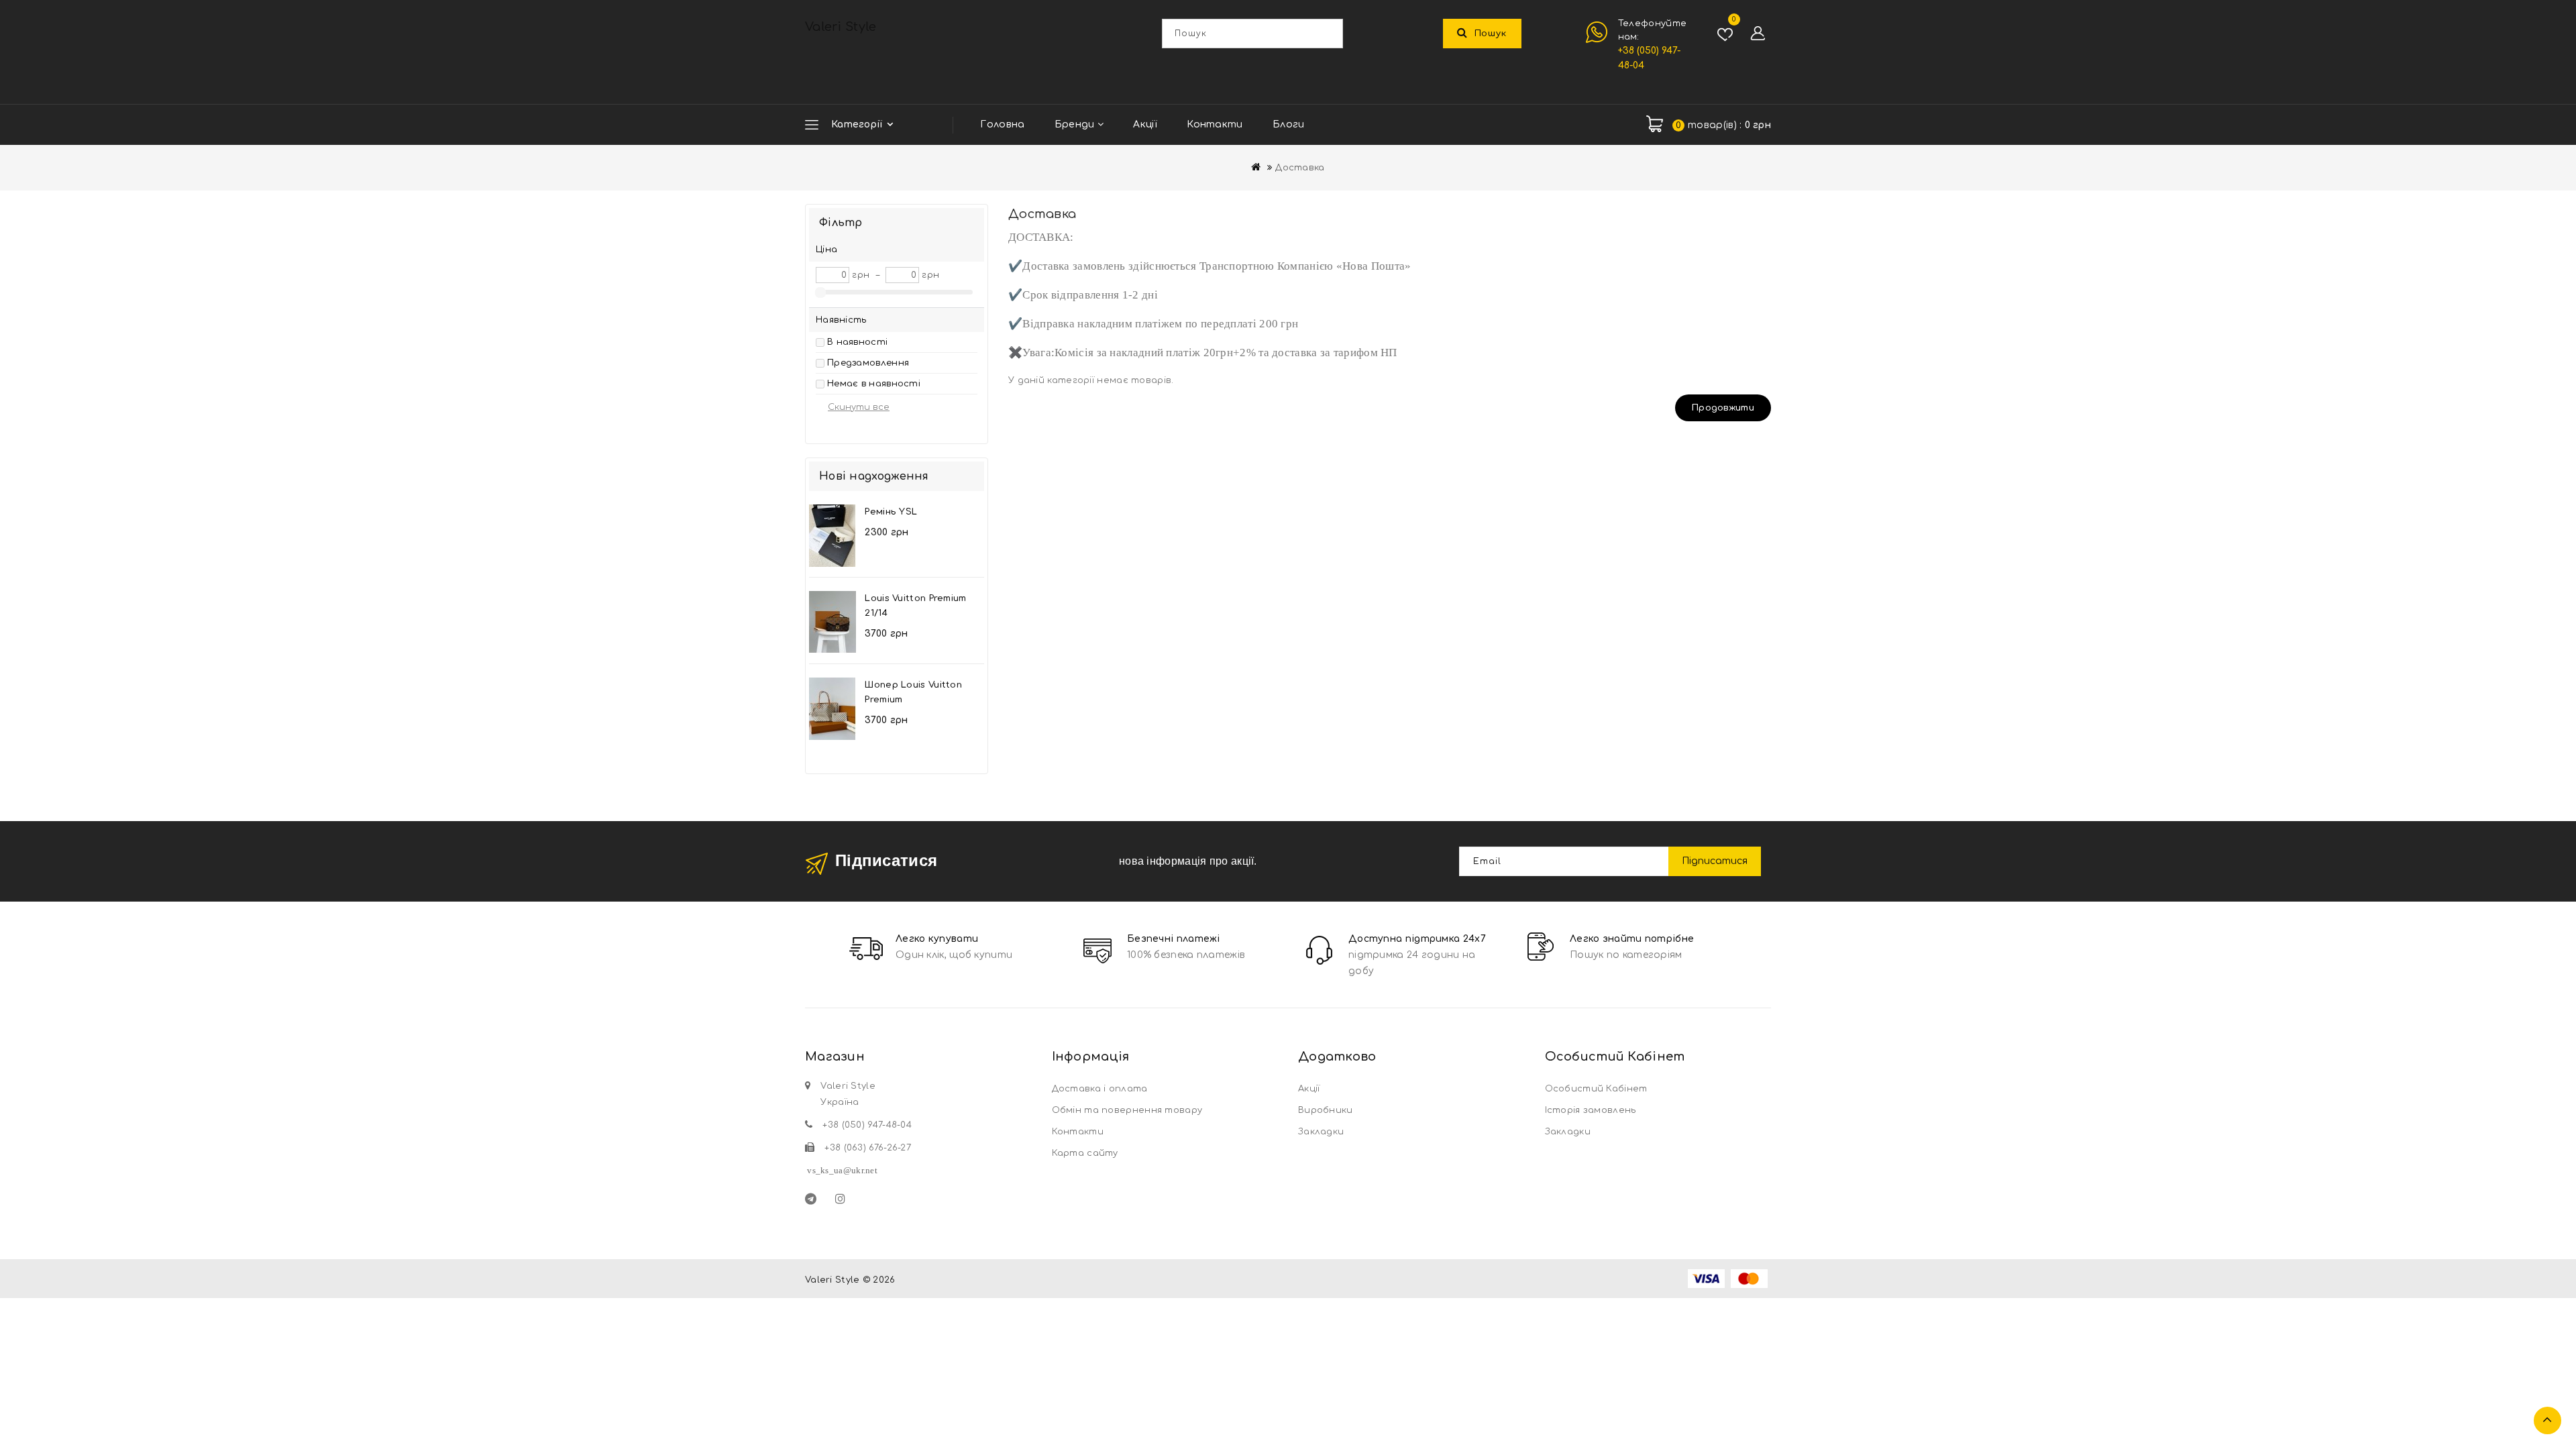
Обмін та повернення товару (1127, 1110)
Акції (1145, 124)
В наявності (857, 342)
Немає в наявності (874, 384)
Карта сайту (1085, 1153)
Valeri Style (841, 27)
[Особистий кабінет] (1758, 34)
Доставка (1300, 168)
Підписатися (1715, 861)
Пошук (1491, 34)
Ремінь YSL (891, 512)
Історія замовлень (1591, 1110)
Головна (1002, 124)
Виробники (1326, 1110)
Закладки (1321, 1132)
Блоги (1289, 124)
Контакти (1215, 124)
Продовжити (1723, 408)
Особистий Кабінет (1596, 1089)
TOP (2547, 1420)
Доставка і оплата (1100, 1089)
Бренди (1076, 124)
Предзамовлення (868, 363)
